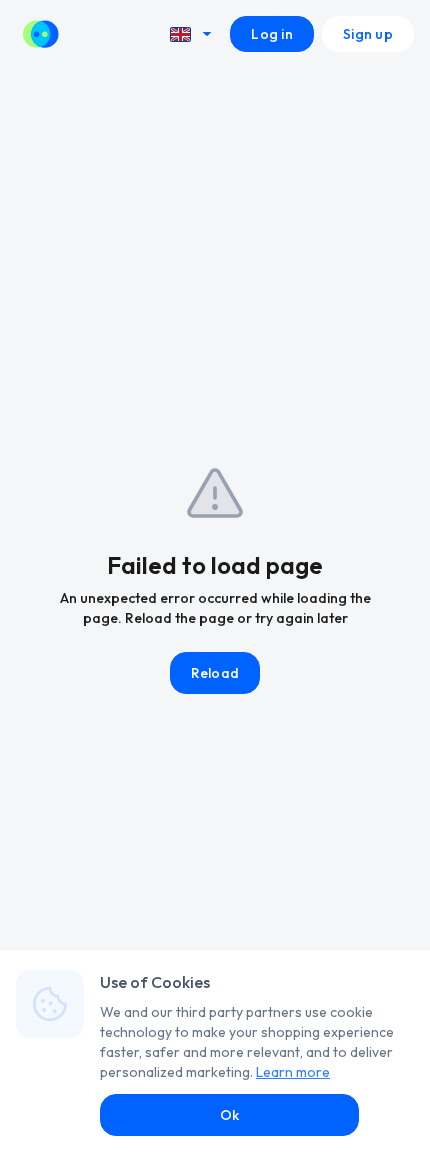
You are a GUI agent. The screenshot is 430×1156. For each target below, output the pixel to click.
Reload (215, 673)
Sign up (368, 34)
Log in (272, 34)
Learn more (293, 1072)
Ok (230, 1115)
